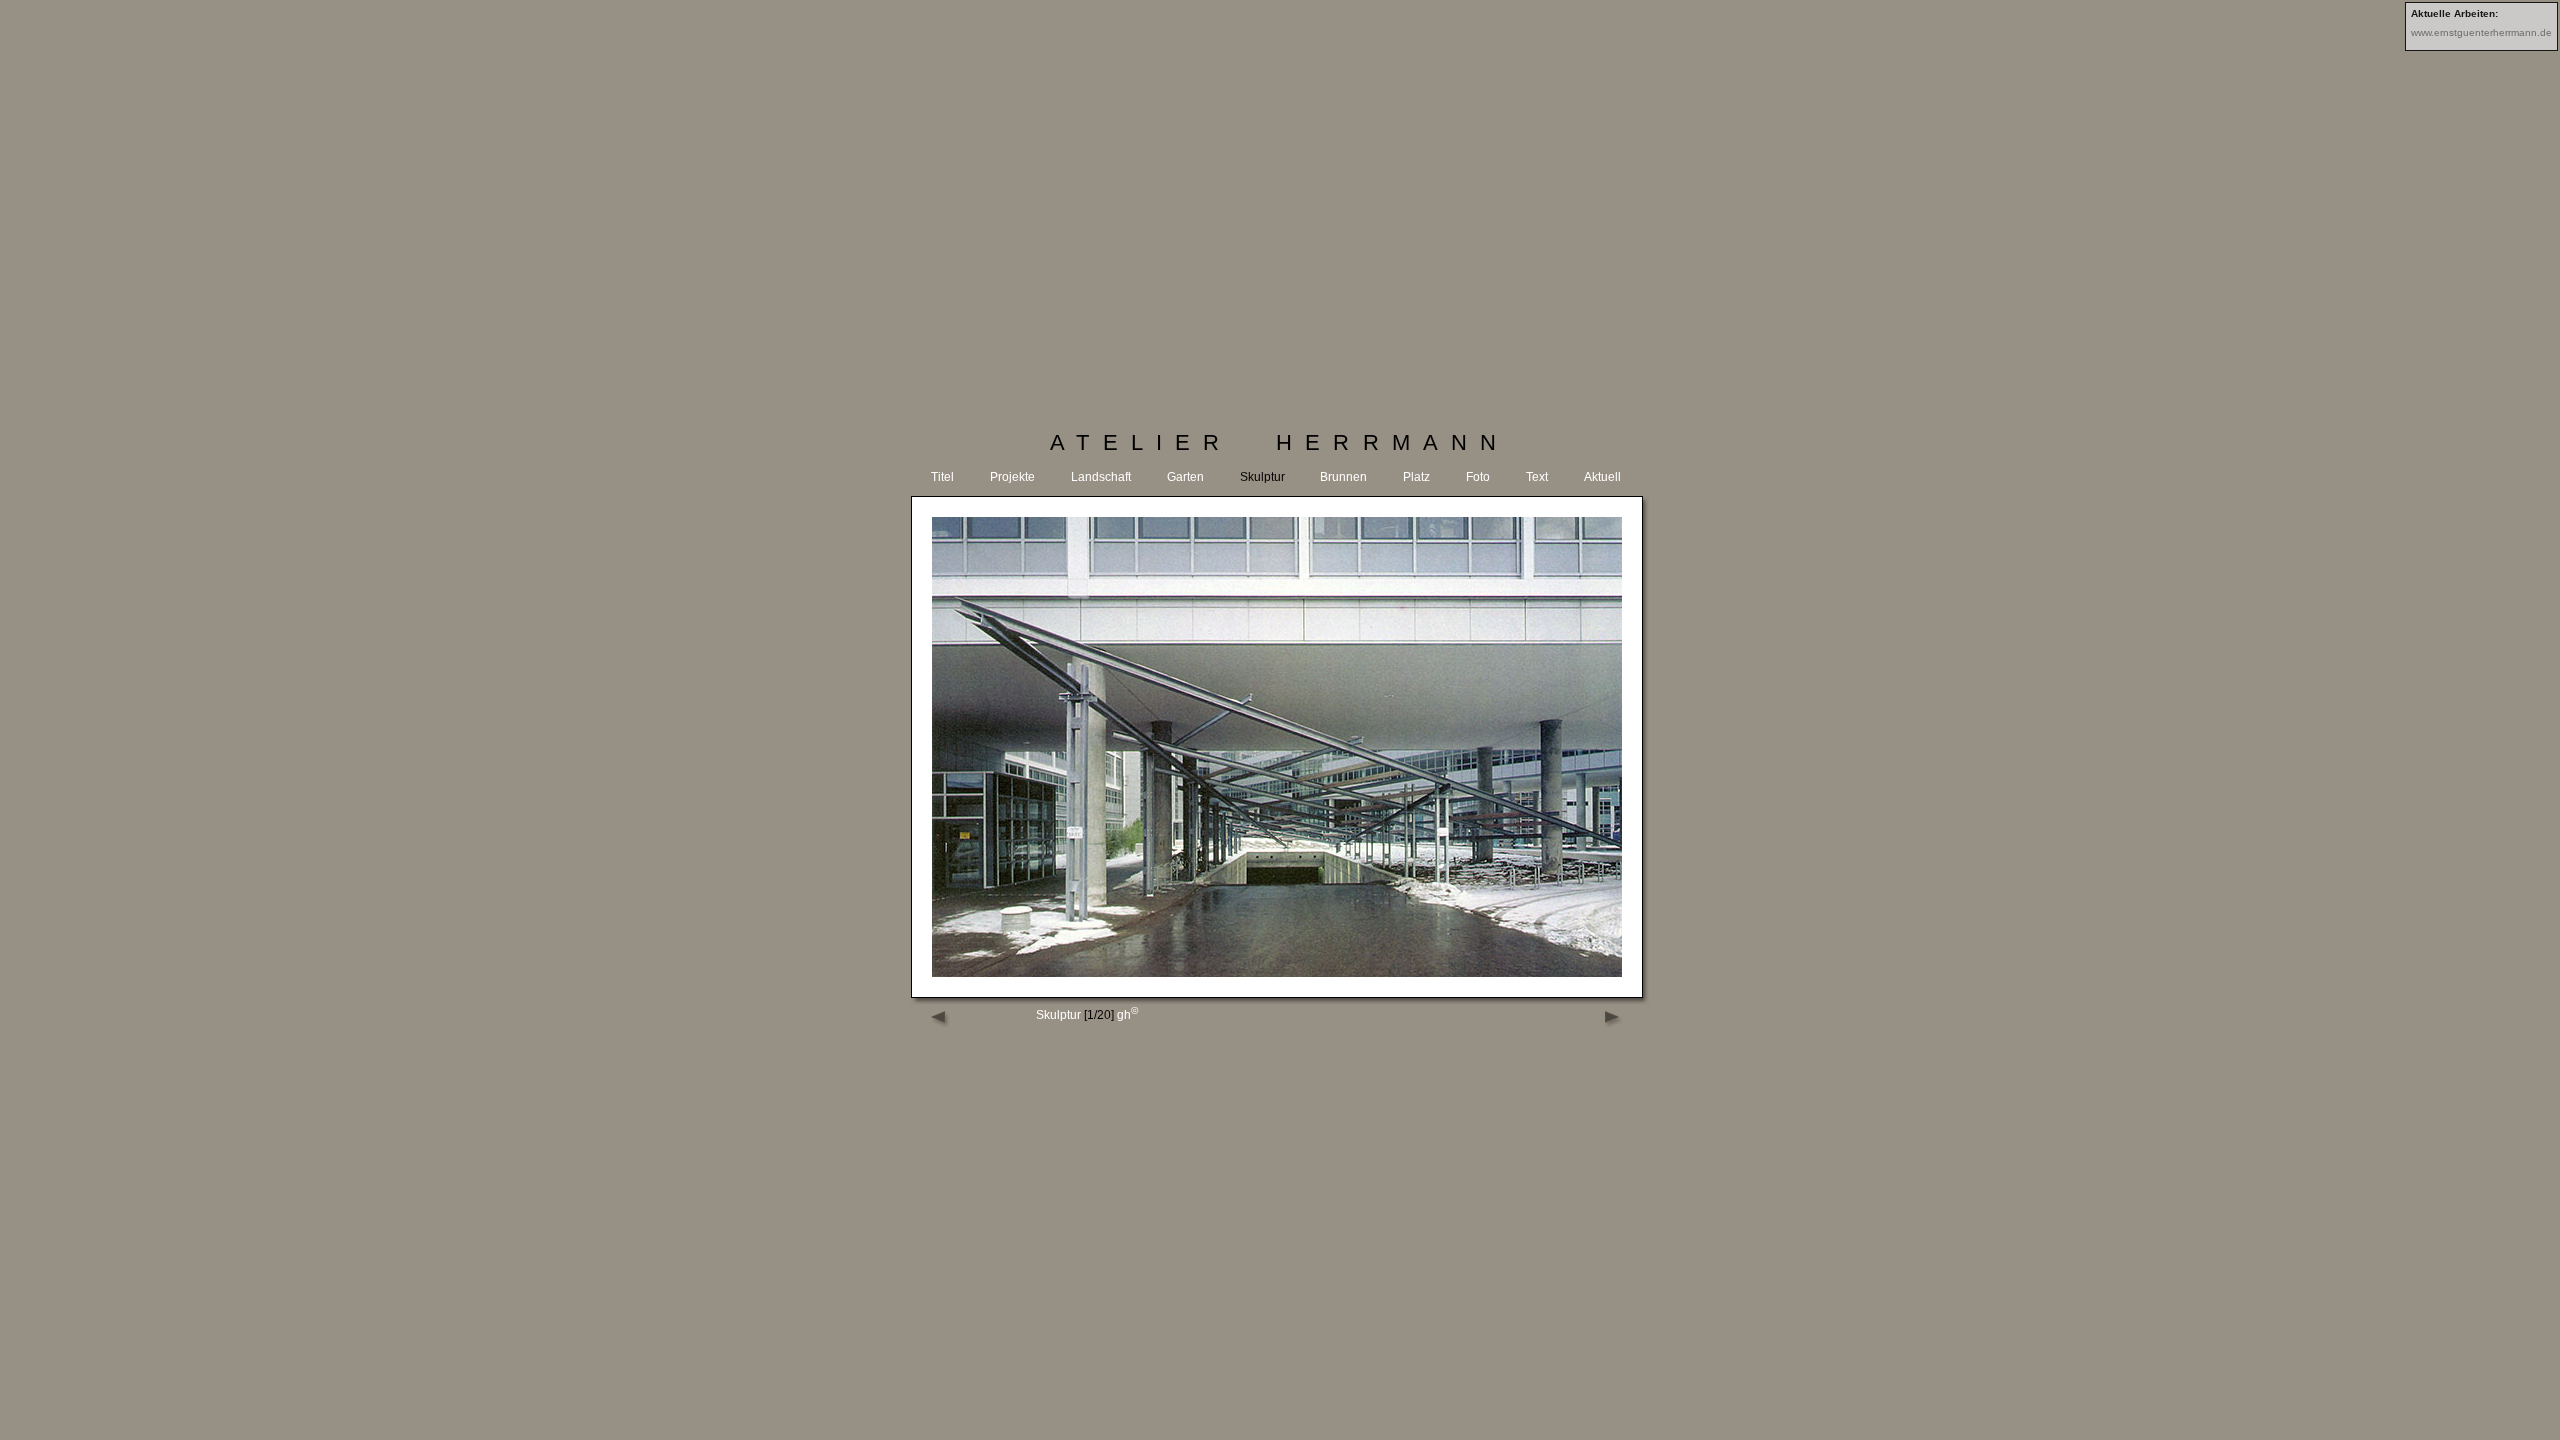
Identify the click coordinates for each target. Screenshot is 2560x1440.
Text (1537, 477)
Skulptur (1262, 477)
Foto (1478, 477)
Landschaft (1101, 477)
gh (1127, 1015)
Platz (1416, 477)
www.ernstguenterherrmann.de (2481, 32)
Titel (942, 477)
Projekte (1012, 477)
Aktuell (1602, 477)
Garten (1185, 477)
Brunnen (1343, 477)
